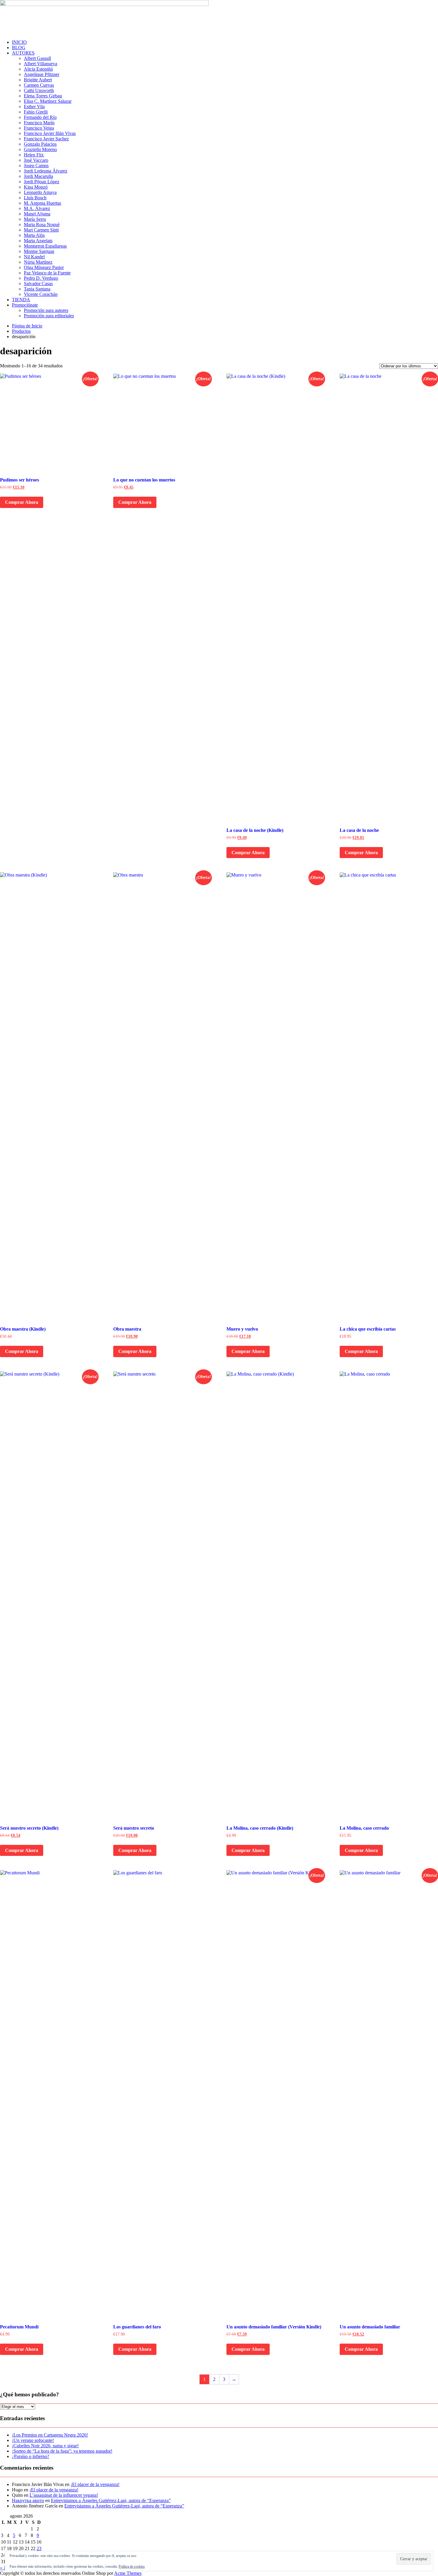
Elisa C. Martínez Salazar (48, 101)
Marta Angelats (38, 241)
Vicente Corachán (41, 294)
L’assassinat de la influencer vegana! (64, 2495)
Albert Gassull (37, 58)
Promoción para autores (46, 310)
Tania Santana (37, 289)
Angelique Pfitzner (42, 74)
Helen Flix (34, 155)
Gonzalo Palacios (40, 144)
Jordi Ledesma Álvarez (46, 171)
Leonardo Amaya (40, 192)
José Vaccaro (36, 160)
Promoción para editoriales (49, 316)
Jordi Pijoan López (42, 182)
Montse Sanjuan (39, 251)
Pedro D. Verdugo (41, 278)
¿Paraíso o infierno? (31, 2456)
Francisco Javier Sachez (46, 139)
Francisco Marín (39, 123)
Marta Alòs (34, 235)
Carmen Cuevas (39, 85)
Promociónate (25, 305)
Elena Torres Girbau (43, 96)
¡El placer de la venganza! (95, 2484)
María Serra (35, 219)
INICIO (19, 42)
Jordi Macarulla (38, 176)
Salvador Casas (38, 283)
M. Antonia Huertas (42, 203)
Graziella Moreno (40, 149)
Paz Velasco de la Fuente (47, 273)
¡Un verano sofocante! (33, 2440)
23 (39, 2548)
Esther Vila (34, 107)
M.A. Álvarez (37, 208)
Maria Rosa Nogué (42, 224)
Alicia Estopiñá (38, 69)
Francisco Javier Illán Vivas (50, 133)
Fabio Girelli (36, 112)
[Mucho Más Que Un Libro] (104, 4)
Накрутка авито (28, 2500)
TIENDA (21, 300)
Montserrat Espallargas (45, 246)
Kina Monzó (36, 187)
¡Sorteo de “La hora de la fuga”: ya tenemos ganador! (62, 2451)
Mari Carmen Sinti (41, 230)
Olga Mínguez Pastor (44, 267)
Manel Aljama (37, 214)
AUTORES (23, 53)
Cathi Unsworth (39, 90)
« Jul (4, 2568)
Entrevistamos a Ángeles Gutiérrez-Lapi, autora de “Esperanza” (111, 2500)
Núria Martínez (38, 262)
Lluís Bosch (35, 198)
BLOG (19, 48)
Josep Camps (36, 166)
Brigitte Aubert (38, 80)
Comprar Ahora (22, 502)
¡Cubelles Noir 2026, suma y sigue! (45, 2446)
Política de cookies (132, 2566)
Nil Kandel (34, 257)
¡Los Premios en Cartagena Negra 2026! (50, 2435)
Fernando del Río (40, 117)
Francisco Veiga (39, 128)
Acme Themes (128, 2573)
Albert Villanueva (41, 64)
